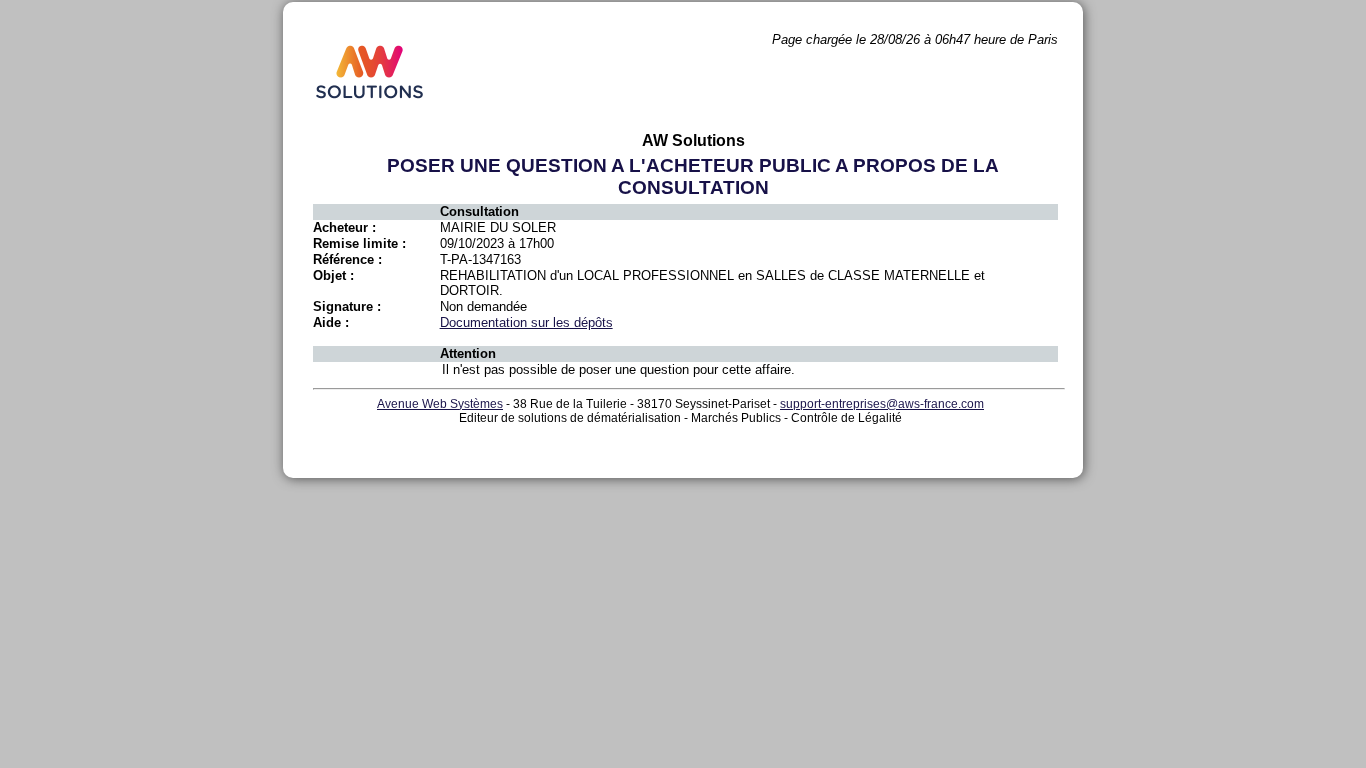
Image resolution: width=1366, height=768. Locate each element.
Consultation (479, 211)
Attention (468, 353)
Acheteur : (344, 227)
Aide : (331, 322)
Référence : (347, 259)
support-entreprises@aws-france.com (882, 404)
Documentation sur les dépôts (526, 322)
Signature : (347, 306)
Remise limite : (359, 243)
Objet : (333, 275)
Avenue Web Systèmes (440, 404)
